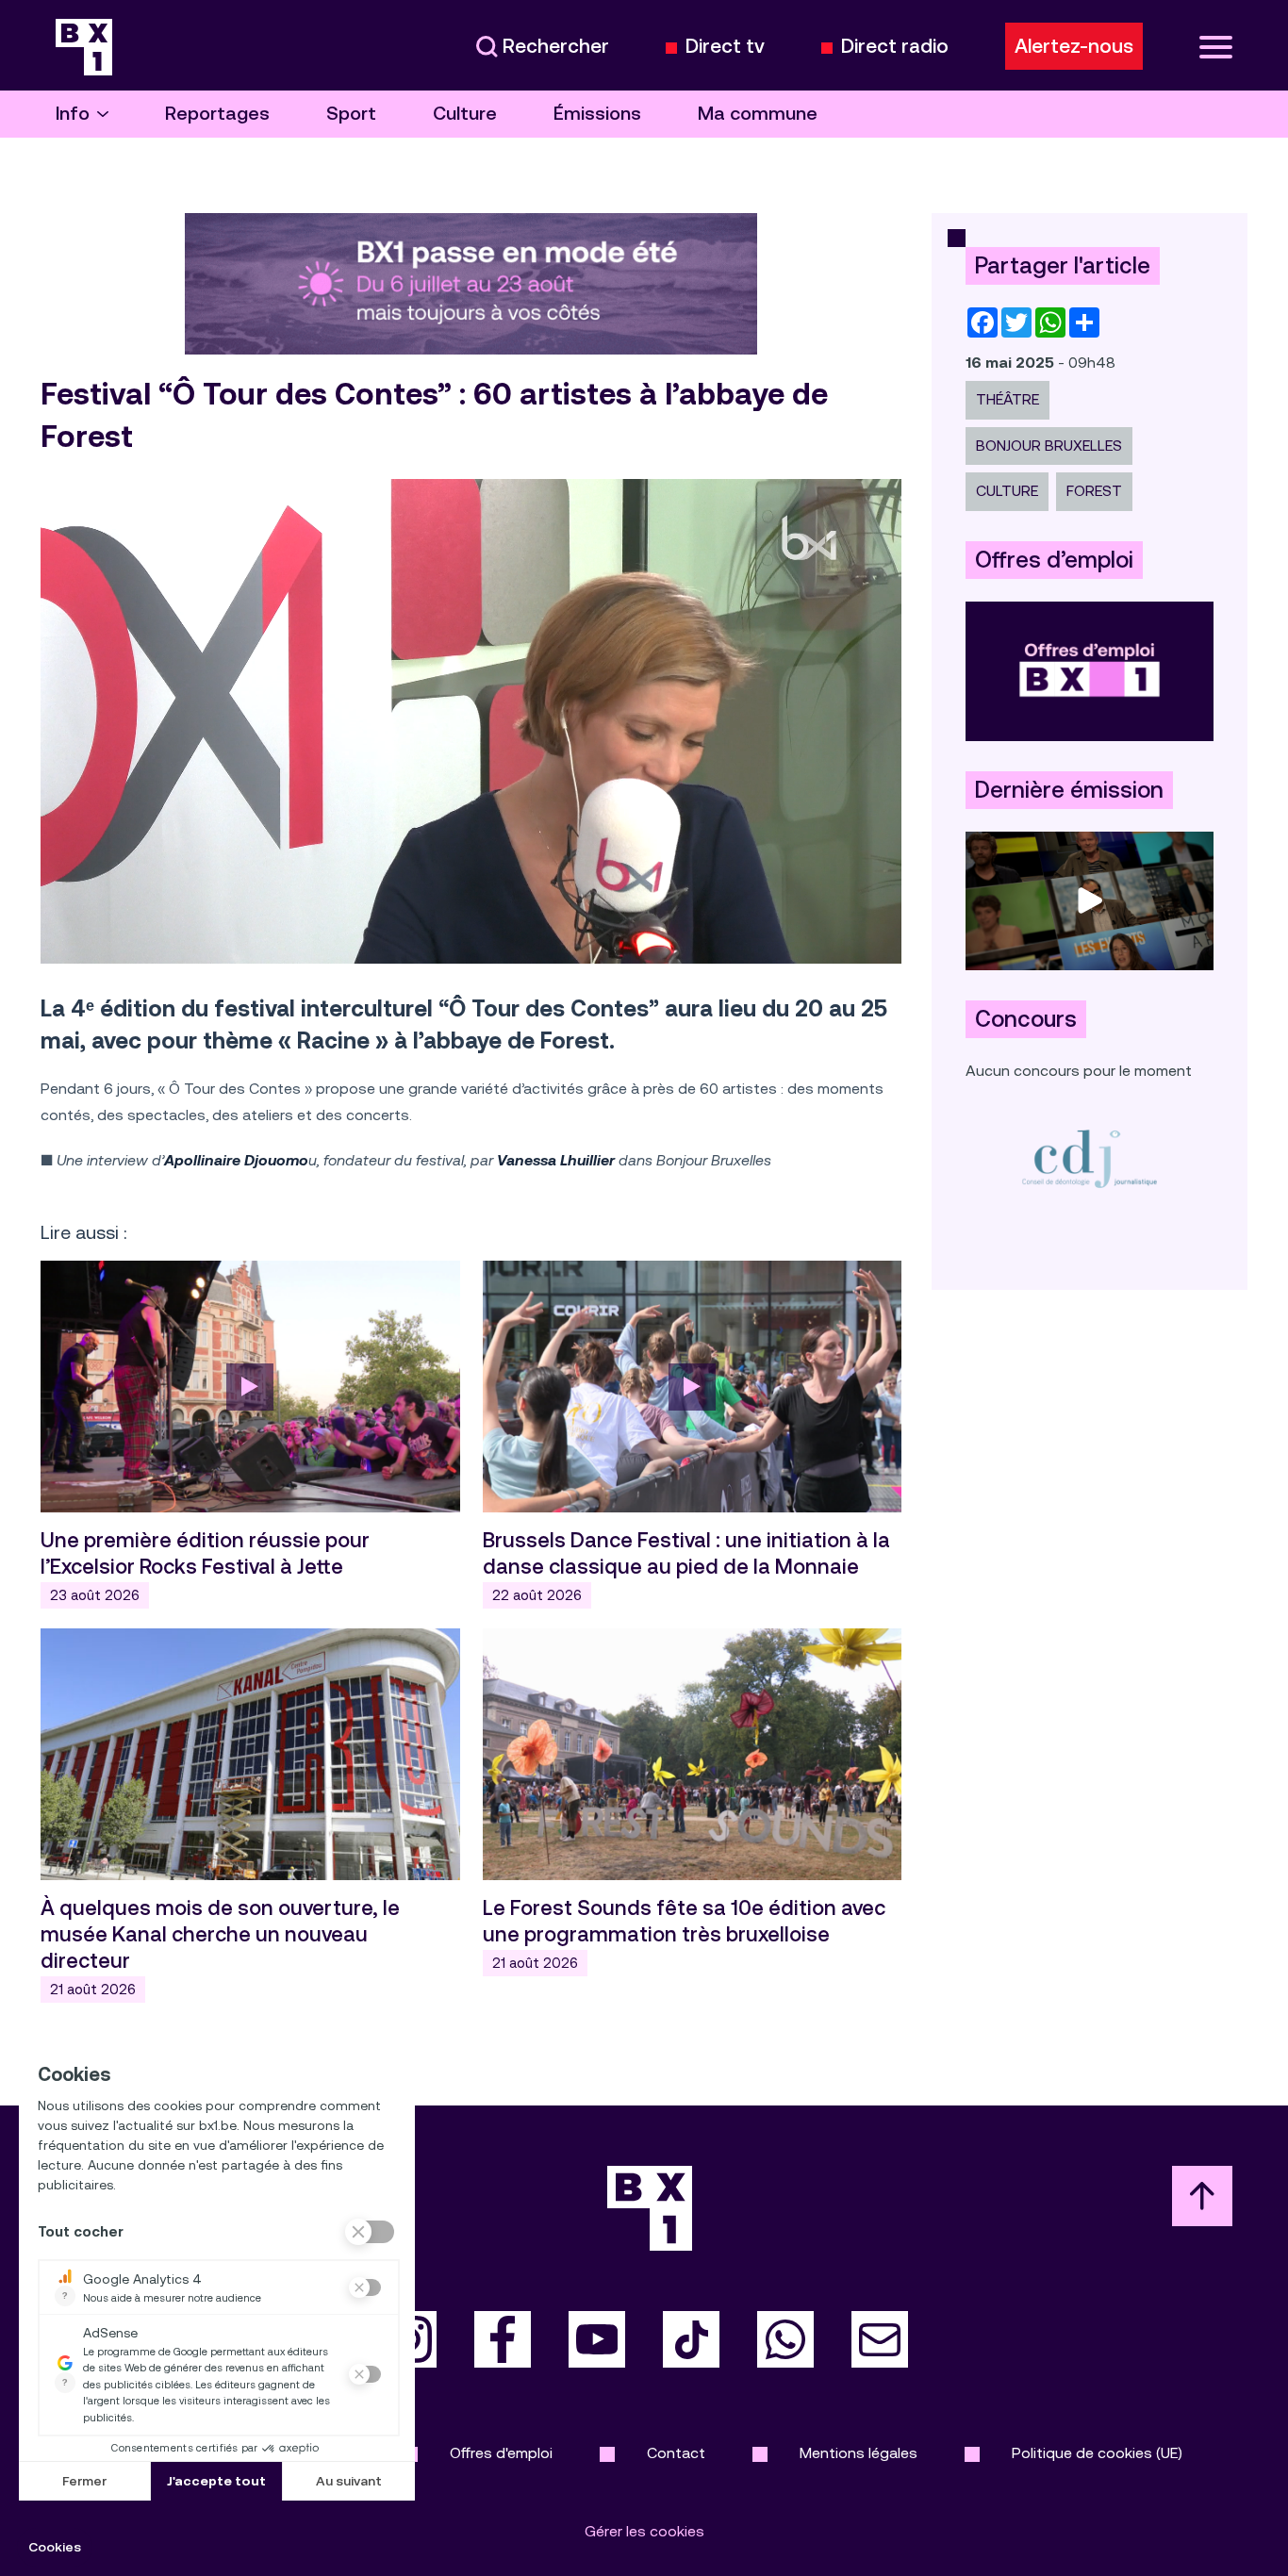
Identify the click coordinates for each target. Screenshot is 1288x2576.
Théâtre (1007, 399)
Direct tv (725, 47)
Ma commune (758, 114)
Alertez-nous (1074, 46)
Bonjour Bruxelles (1049, 446)
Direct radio (895, 47)
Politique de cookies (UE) (1097, 2453)
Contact (676, 2453)
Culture (465, 114)
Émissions (597, 114)
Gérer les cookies (644, 2531)
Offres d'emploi (501, 2453)
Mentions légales (859, 2453)
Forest (1094, 491)
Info (73, 114)
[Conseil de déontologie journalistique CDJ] (1090, 1158)
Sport (351, 114)
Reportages (217, 114)
